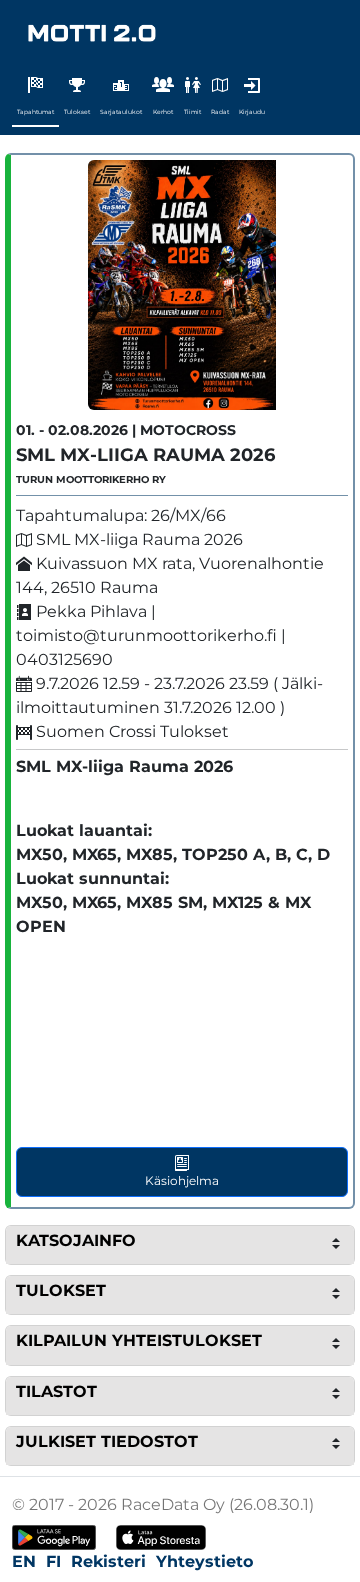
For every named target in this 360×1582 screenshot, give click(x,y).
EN (24, 1561)
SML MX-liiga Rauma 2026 (145, 455)
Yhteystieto (204, 1561)
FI (53, 1561)
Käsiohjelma (182, 1180)
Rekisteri (108, 1561)
